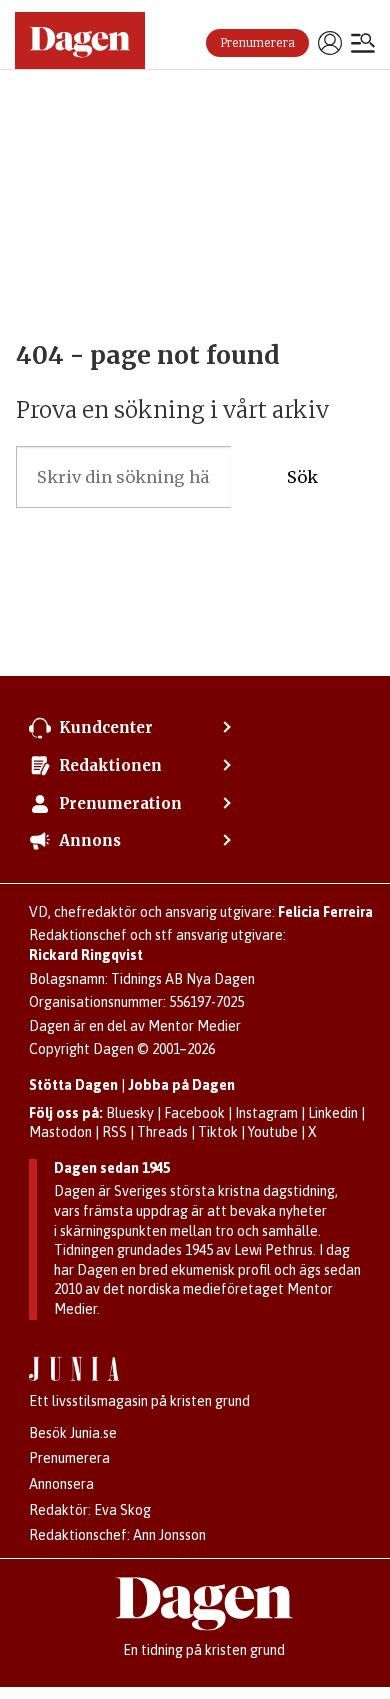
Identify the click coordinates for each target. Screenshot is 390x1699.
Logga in (330, 43)
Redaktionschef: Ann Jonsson (117, 1535)
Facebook (194, 1113)
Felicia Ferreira (325, 912)
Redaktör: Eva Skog (90, 1510)
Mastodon (60, 1132)
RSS (114, 1132)
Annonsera (61, 1484)
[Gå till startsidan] (80, 40)
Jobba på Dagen (181, 1085)
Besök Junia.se (73, 1433)
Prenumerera (257, 43)
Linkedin (333, 1113)
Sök (302, 477)
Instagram (266, 1113)
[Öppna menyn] (363, 45)
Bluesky (130, 1113)
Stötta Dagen (73, 1085)
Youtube (273, 1132)
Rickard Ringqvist (86, 955)
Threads (162, 1132)
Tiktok (218, 1132)
